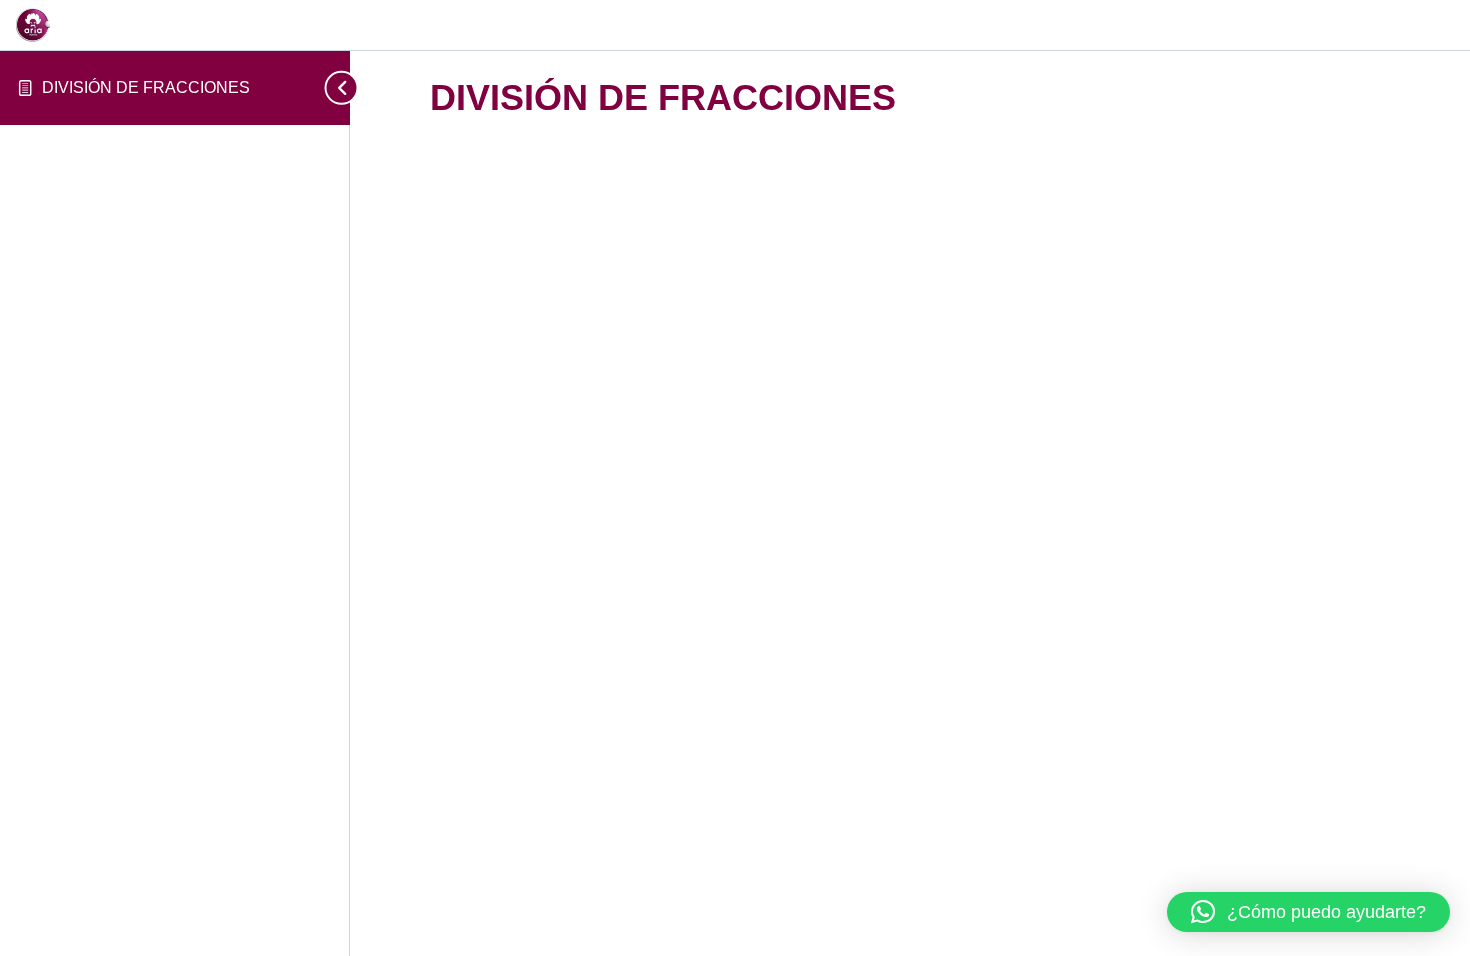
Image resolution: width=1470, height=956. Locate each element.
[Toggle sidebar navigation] (332, 87)
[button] (1308, 912)
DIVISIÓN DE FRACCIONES (146, 87)
